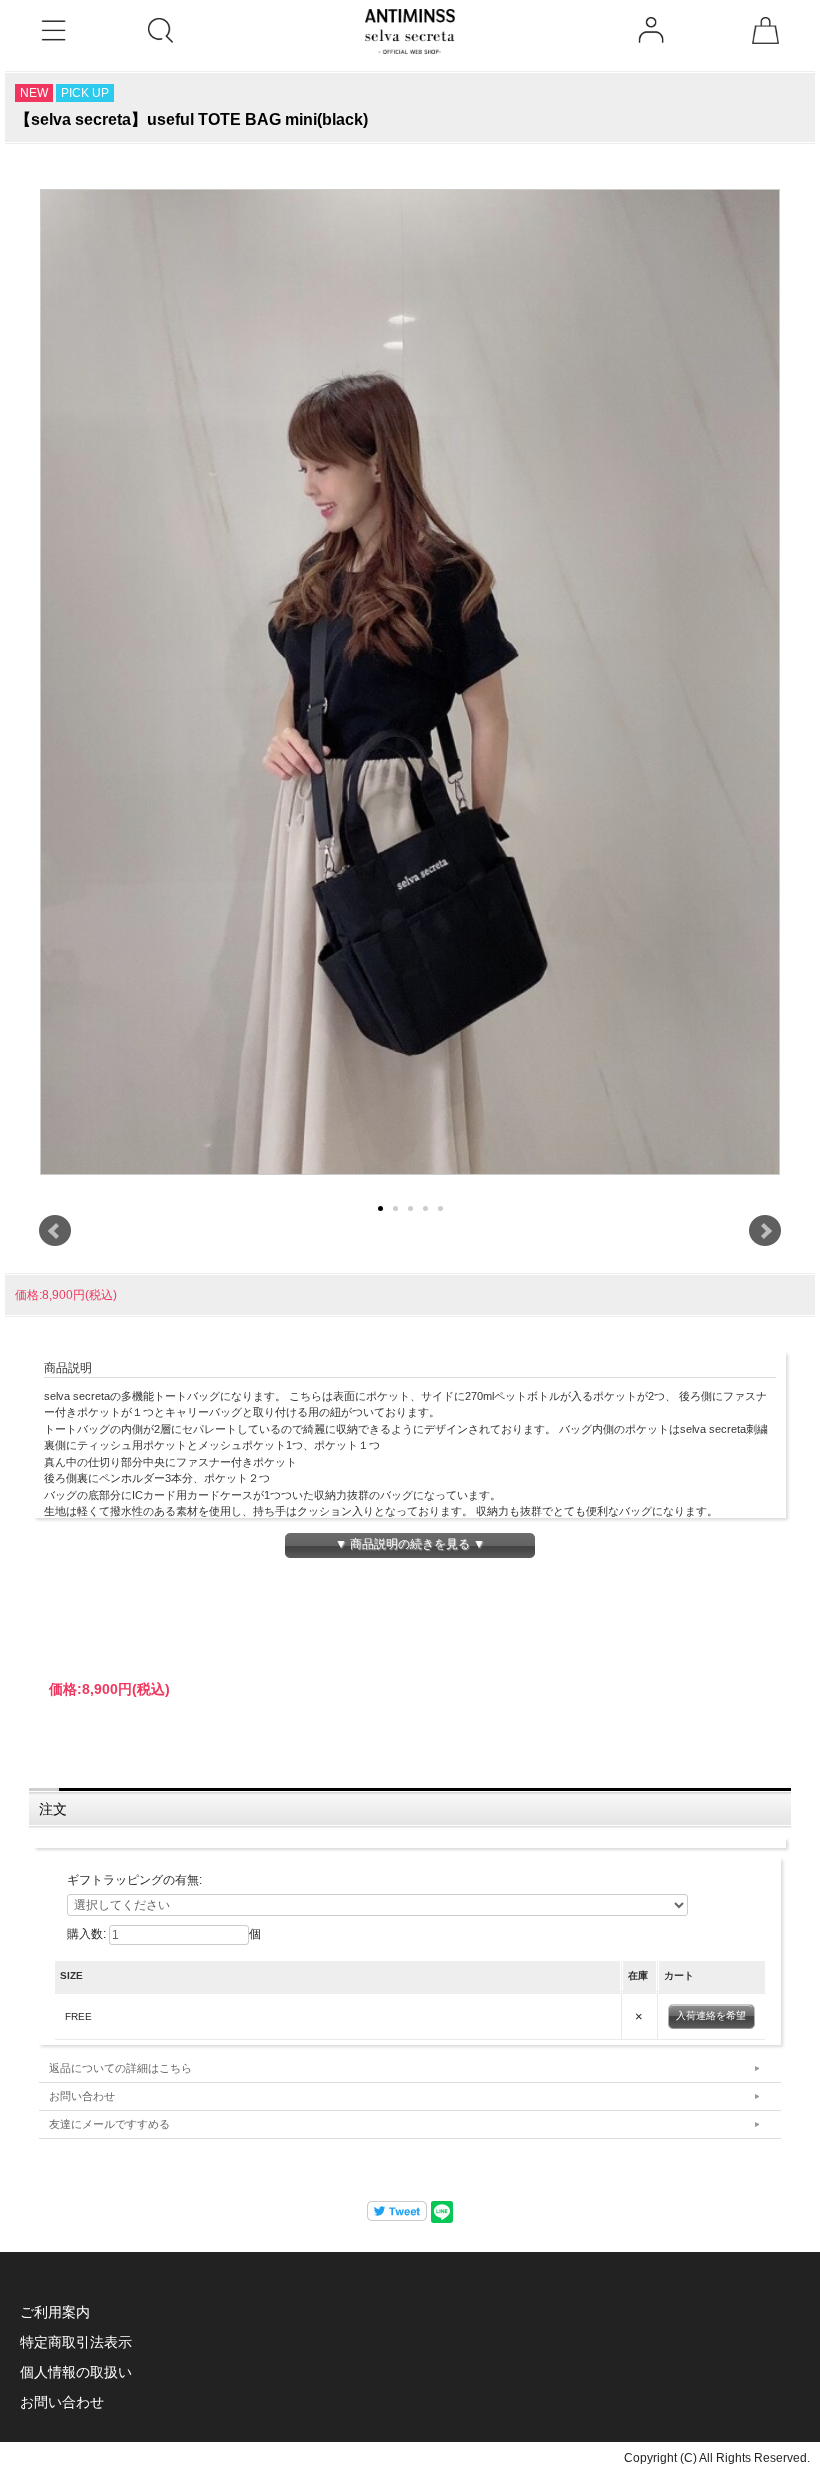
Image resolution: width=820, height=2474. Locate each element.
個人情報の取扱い (76, 2372)
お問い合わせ (82, 2096)
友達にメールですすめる (109, 2124)
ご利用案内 (55, 2312)
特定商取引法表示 (76, 2342)
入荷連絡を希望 (711, 2015)
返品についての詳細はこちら (120, 2068)
